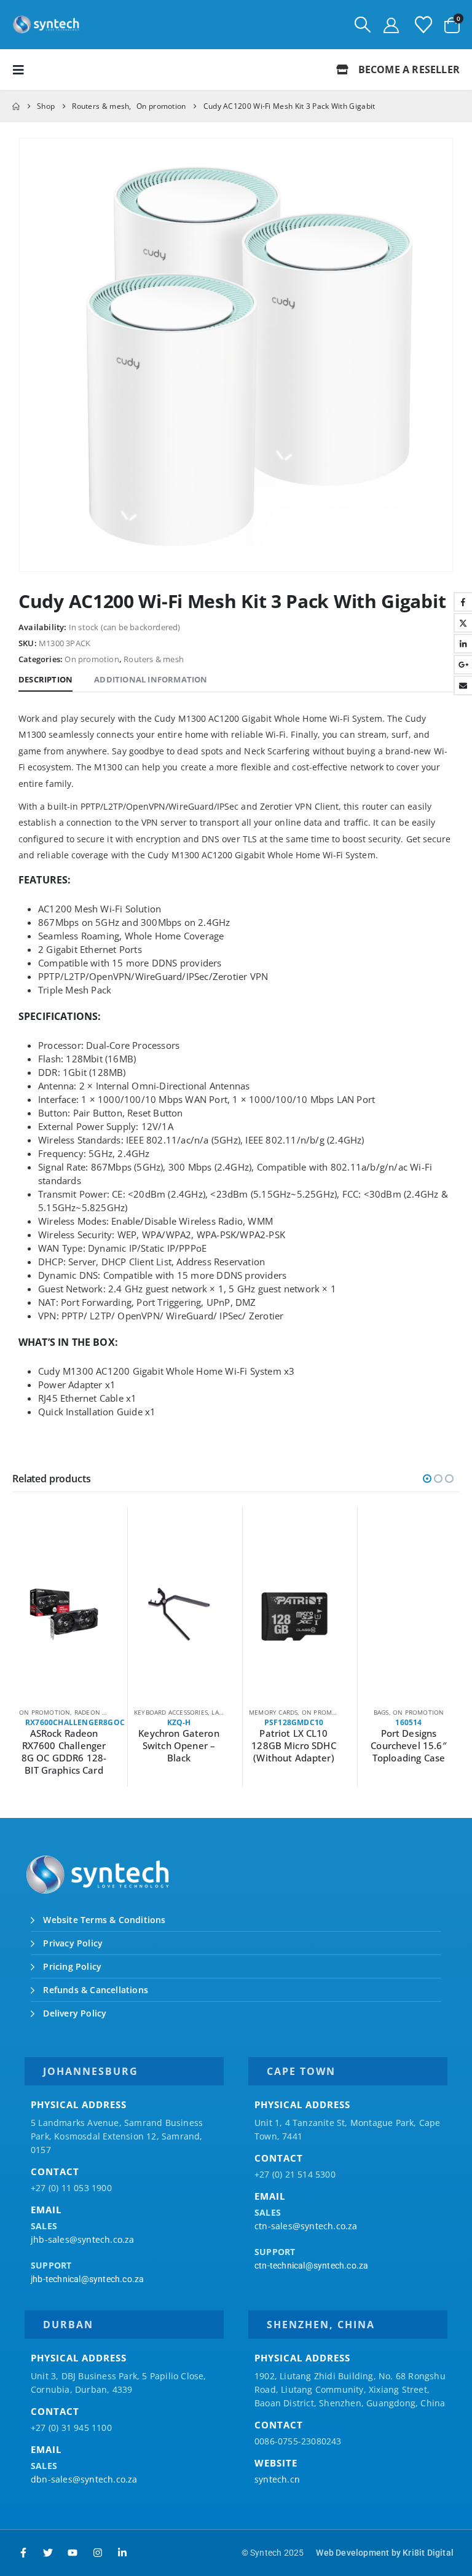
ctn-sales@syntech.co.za (306, 2226)
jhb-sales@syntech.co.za (83, 2239)
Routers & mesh (154, 659)
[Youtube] (73, 2553)
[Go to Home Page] (16, 106)
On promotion (92, 659)
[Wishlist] (423, 25)
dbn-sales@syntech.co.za (84, 2479)
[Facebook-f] (23, 2553)
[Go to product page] (64, 1614)
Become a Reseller (407, 69)
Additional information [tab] (151, 679)
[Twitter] (48, 2553)
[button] (363, 25)
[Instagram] (98, 2553)
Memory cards (273, 1712)
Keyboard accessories (171, 1712)
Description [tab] (45, 679)
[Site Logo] (46, 25)
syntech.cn (277, 2479)
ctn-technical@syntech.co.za (311, 2266)
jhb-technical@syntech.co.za (87, 2279)
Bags (381, 1712)
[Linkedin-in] (122, 2553)
